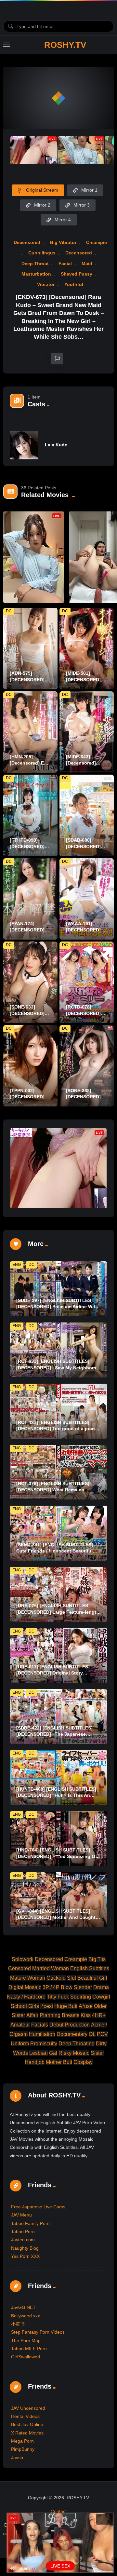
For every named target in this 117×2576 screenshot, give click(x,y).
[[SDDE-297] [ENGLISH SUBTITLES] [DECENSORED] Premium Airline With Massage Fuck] (58, 1289)
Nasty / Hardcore (26, 1997)
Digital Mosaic (25, 1987)
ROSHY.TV (65, 45)
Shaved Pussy (77, 274)
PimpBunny (23, 2449)
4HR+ (99, 2015)
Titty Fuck (58, 1997)
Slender (83, 1987)
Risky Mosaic (74, 2053)
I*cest (47, 2006)
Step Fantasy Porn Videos (38, 2332)
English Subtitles (90, 1968)
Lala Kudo (56, 445)
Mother (54, 2062)
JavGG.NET (23, 2307)
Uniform (20, 2044)
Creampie (97, 242)
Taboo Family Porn (30, 2223)
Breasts (71, 2015)
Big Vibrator (63, 242)
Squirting (81, 1997)
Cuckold (56, 1978)
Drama (101, 1987)
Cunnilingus (42, 253)
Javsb (17, 2458)
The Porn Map (26, 2340)
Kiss (86, 2015)
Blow (67, 1987)
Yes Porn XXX (25, 2256)
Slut (71, 1978)
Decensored (27, 242)
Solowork (23, 1959)
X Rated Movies (27, 2433)
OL (92, 2034)
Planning (50, 2015)
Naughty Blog (25, 2248)
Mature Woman (28, 1978)
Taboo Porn (23, 2231)
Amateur (20, 2025)
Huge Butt (66, 2006)
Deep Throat (35, 264)
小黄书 (18, 2324)
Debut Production (70, 2025)
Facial (65, 264)
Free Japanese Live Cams (38, 2207)
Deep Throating (77, 2044)
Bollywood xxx (26, 2316)
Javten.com (23, 2240)
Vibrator (46, 284)
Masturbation (36, 274)
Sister (97, 2053)
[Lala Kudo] (24, 445)
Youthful (74, 284)
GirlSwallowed (26, 2357)
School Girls (25, 2006)
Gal (53, 2053)
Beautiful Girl (92, 1978)
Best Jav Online (27, 2424)
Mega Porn (22, 2441)
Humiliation (42, 2034)
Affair (32, 2015)
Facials (40, 2025)
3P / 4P (51, 1987)
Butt (68, 2062)
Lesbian (39, 2053)
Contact (59, 2511)
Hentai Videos (25, 2416)
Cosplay (83, 2062)
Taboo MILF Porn (29, 2349)
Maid (87, 264)
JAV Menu (21, 2215)
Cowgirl (101, 1997)
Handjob (35, 2062)
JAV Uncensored (28, 2408)
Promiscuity (44, 2044)
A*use (86, 2006)
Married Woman (51, 1968)
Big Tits (97, 1959)
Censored (19, 1968)
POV (102, 2034)
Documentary (72, 2034)
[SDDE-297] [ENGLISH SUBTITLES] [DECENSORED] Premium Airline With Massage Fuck (57, 1307)
